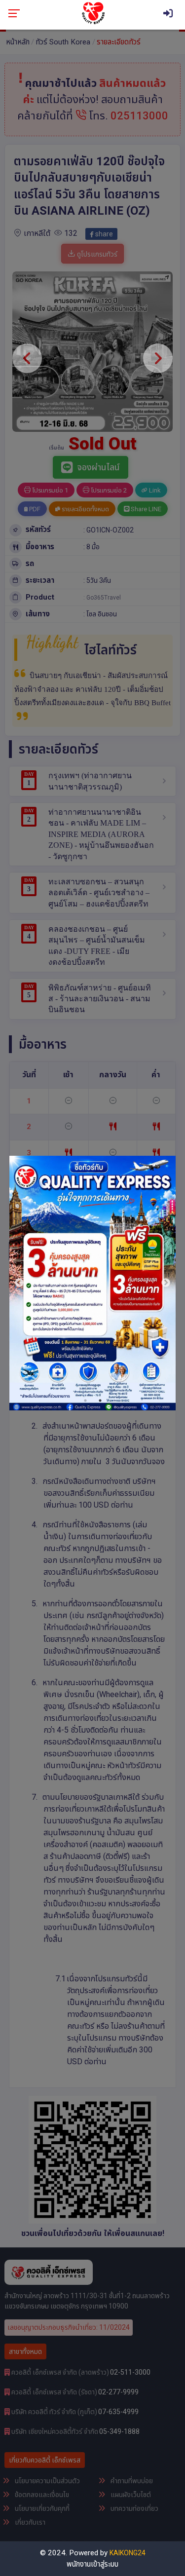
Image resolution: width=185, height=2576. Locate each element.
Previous (19, 1283)
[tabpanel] (93, 1283)
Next (166, 1283)
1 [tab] (85, 1401)
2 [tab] (100, 1401)
